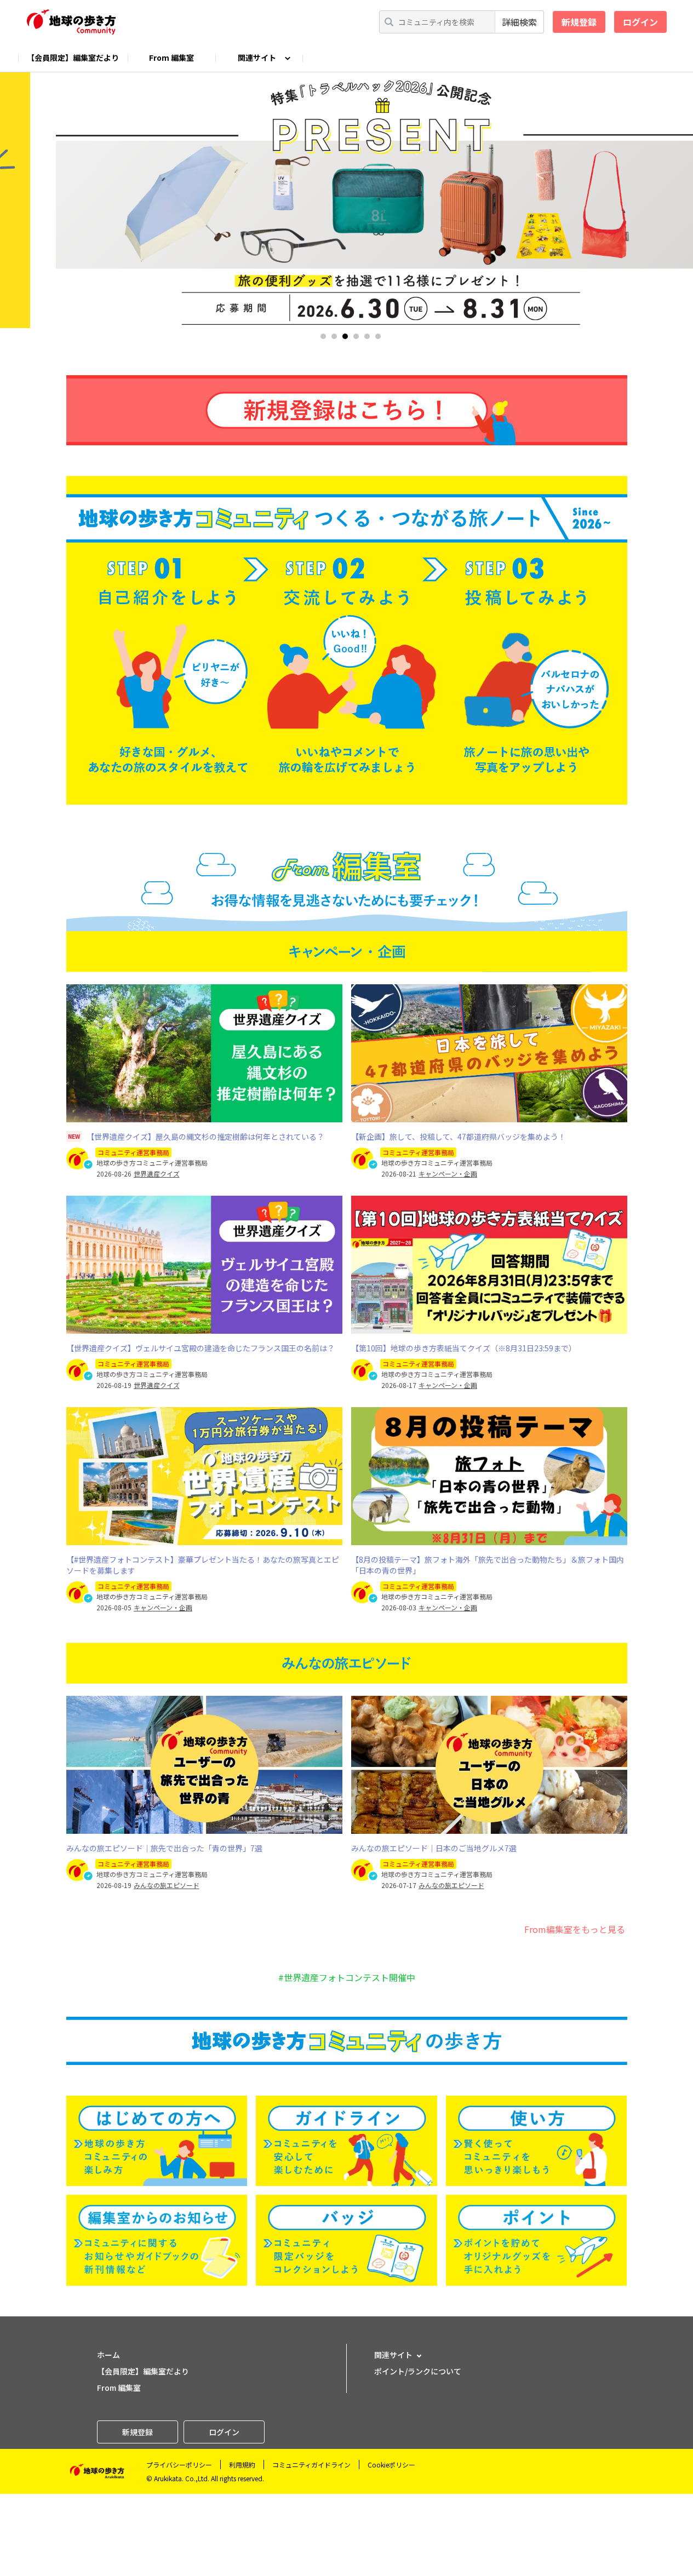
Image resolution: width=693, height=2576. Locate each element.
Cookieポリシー (391, 2465)
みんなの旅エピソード (167, 1885)
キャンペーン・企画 (448, 1174)
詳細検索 (519, 22)
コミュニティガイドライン (311, 2465)
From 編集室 (171, 58)
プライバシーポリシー (179, 2465)
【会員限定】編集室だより (73, 58)
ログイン (640, 22)
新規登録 (579, 22)
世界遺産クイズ (157, 1174)
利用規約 (242, 2465)
